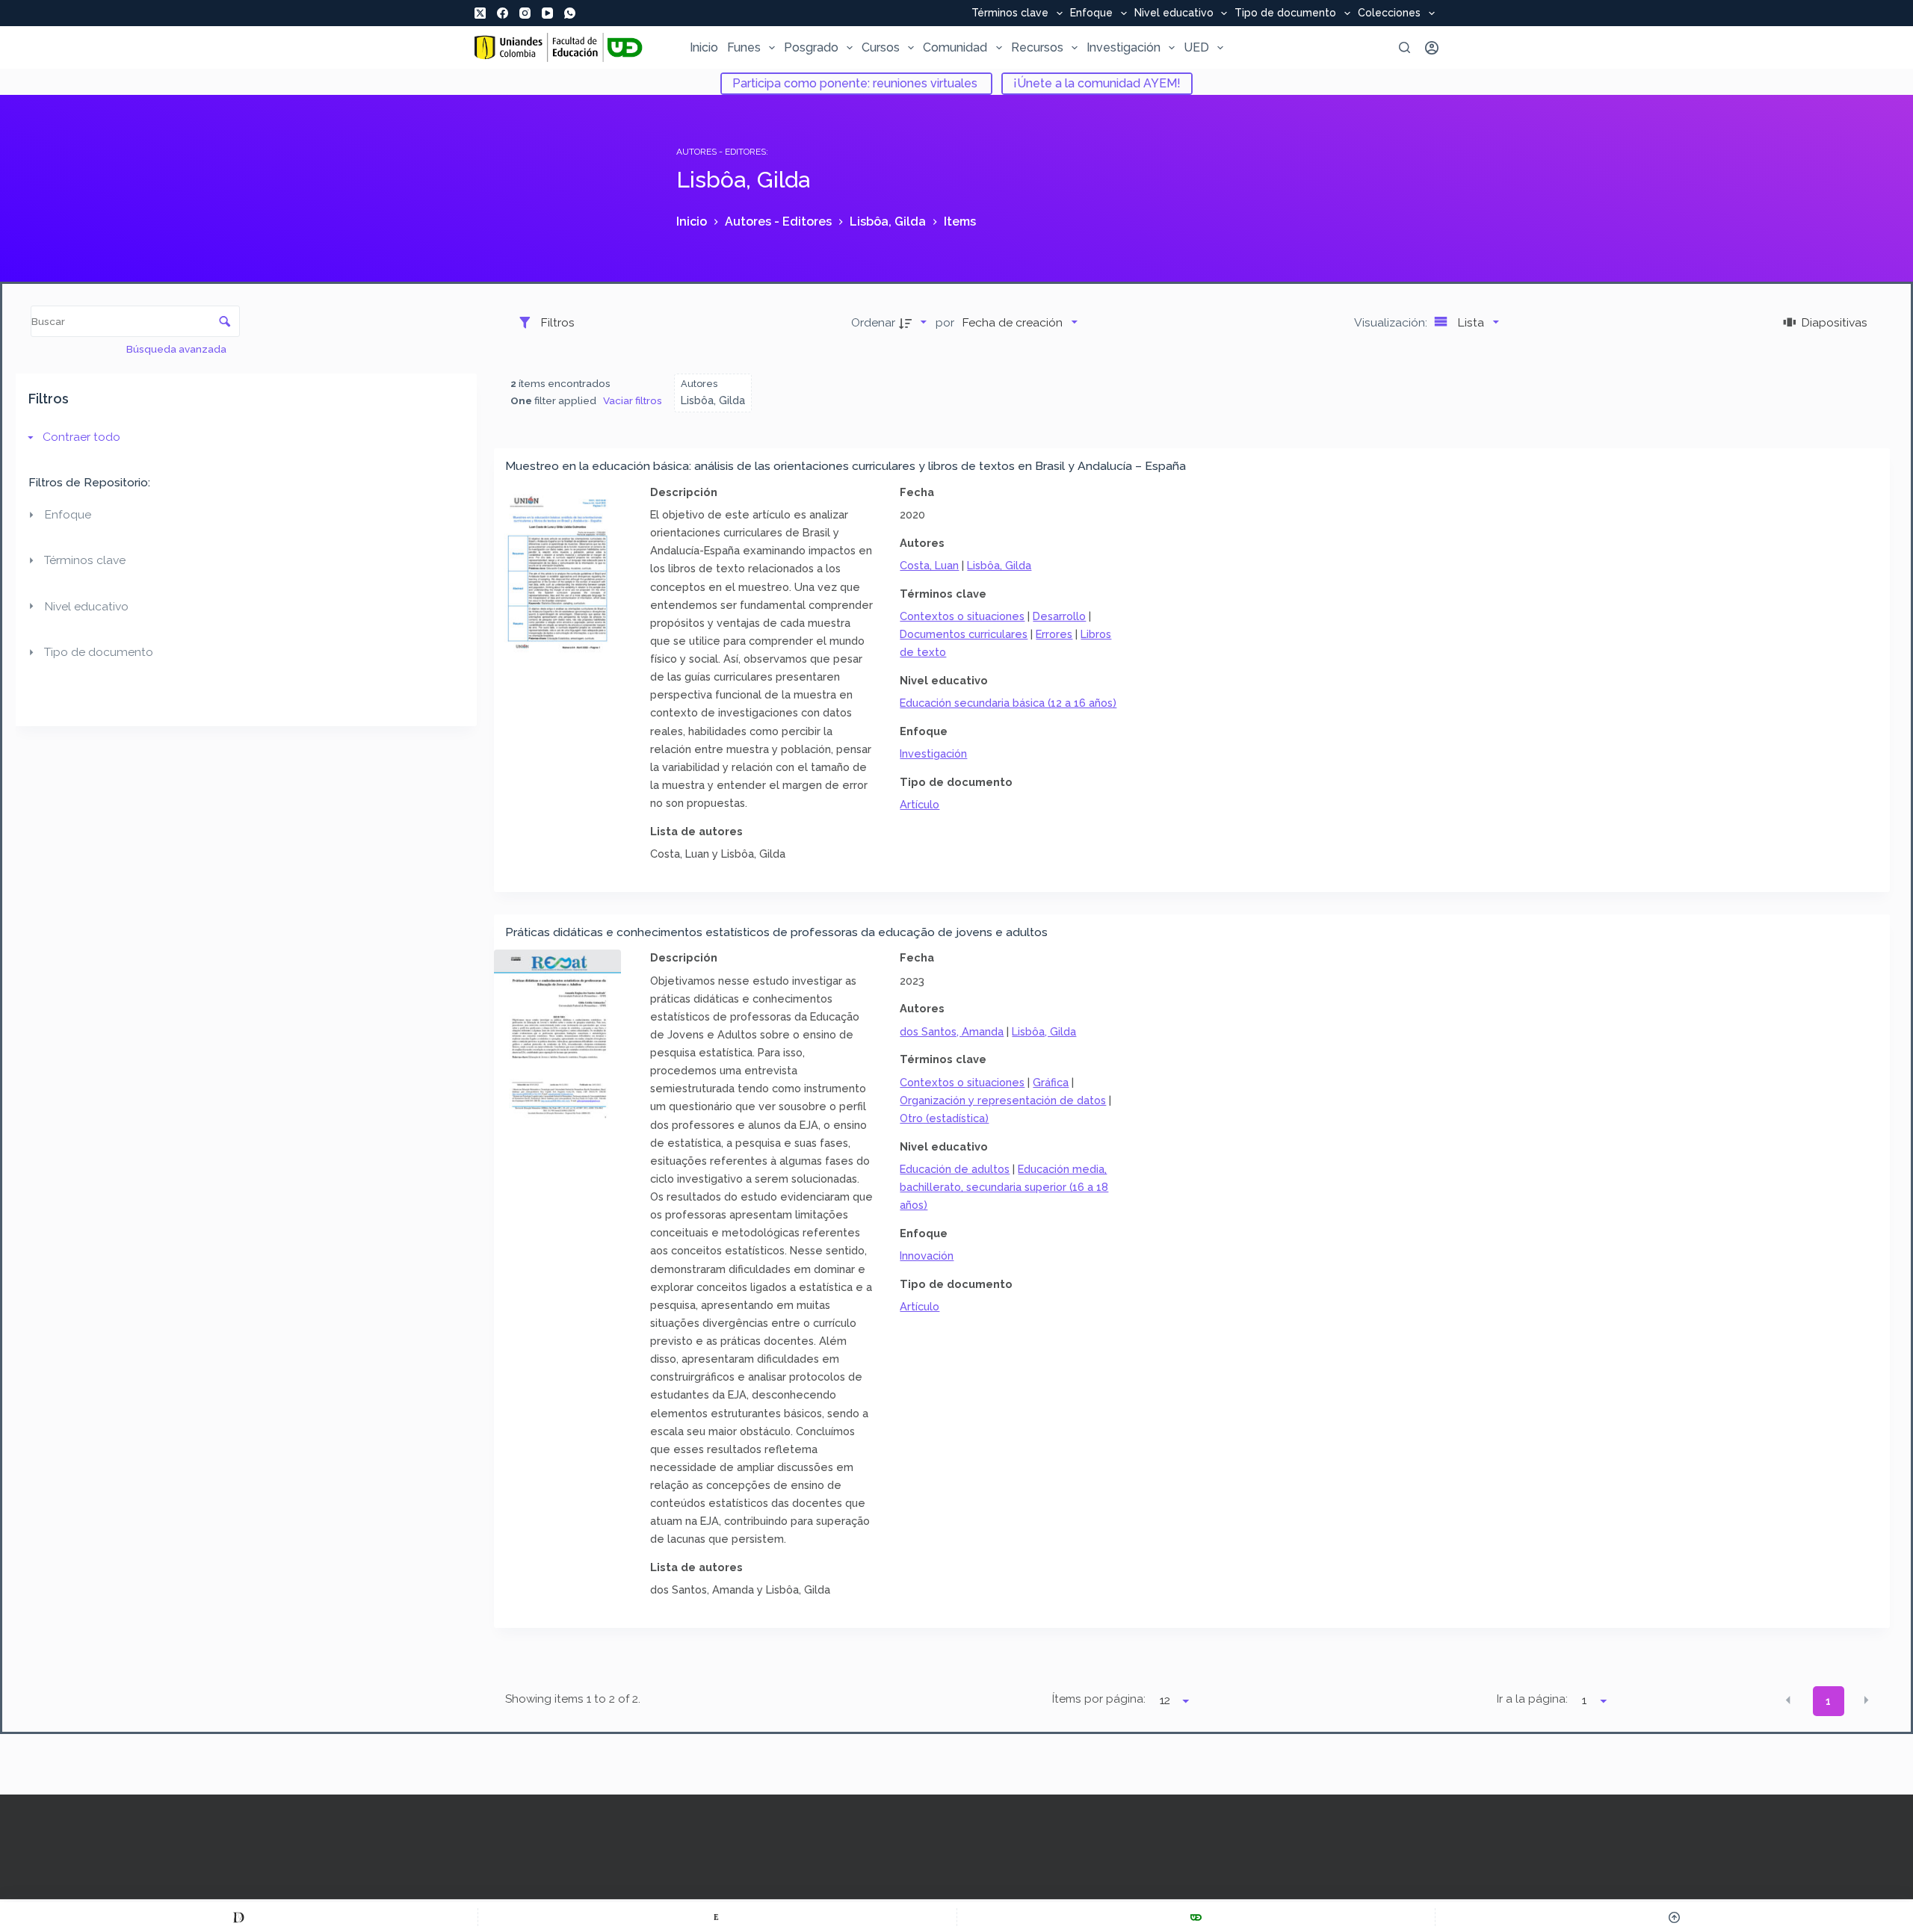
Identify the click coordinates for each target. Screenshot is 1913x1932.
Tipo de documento (1285, 13)
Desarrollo (1059, 616)
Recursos (1037, 47)
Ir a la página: (1532, 1699)
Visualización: (1392, 322)
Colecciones (1389, 13)
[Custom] (239, 1917)
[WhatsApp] (570, 13)
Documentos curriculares (964, 634)
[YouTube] (547, 13)
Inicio (704, 47)
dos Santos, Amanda (952, 1031)
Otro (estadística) (944, 1118)
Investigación (1124, 47)
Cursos (881, 47)
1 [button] (1828, 1701)
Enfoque (1091, 13)
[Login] (1432, 48)
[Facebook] (503, 13)
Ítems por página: (1099, 1699)
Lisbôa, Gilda (999, 565)
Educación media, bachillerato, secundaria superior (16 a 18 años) (1004, 1187)
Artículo (920, 804)
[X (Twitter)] (480, 13)
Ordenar (873, 322)
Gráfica (1051, 1082)
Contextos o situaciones (962, 616)
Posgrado (811, 47)
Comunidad (955, 47)
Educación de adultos (955, 1169)
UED (1196, 47)
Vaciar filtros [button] (633, 400)
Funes (744, 47)
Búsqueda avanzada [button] (177, 349)
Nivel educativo (1174, 13)
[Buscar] (1404, 47)
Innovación (927, 1256)
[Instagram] (525, 13)
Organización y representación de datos (1003, 1100)
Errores (1054, 634)
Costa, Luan (929, 565)
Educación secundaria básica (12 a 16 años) (1008, 703)
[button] (1788, 1700)
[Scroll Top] (1674, 1917)
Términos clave (1010, 13)
